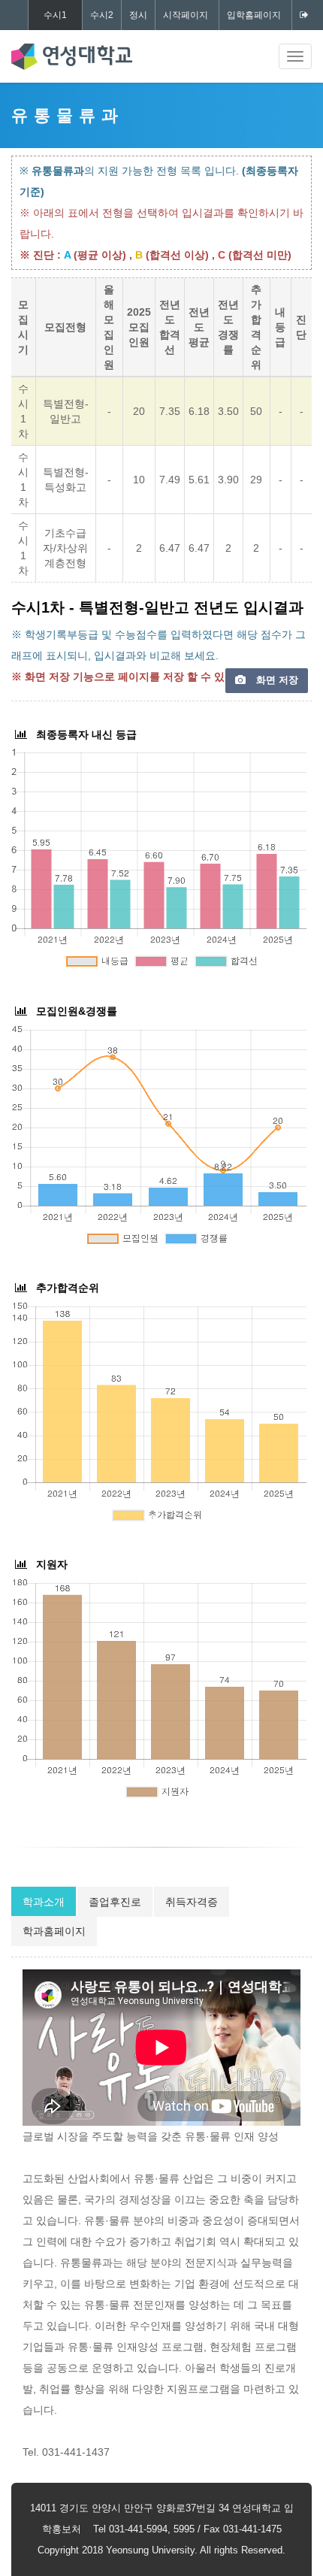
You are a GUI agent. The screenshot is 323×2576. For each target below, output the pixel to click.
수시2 (102, 15)
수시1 (55, 15)
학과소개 (44, 1902)
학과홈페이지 (54, 1931)
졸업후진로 (115, 1902)
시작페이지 (186, 15)
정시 (138, 15)
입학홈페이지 (254, 15)
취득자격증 (192, 1902)
